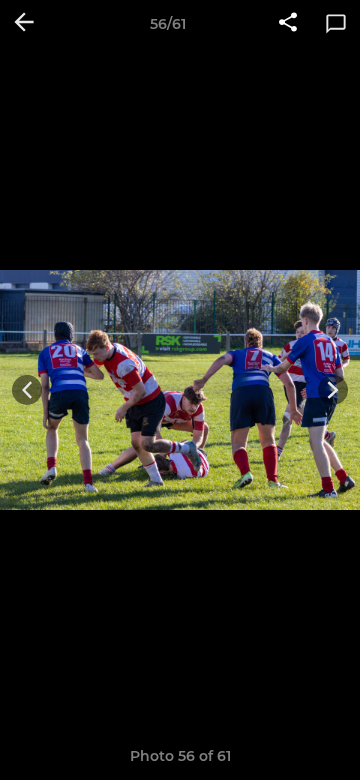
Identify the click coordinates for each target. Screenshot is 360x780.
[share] (288, 24)
